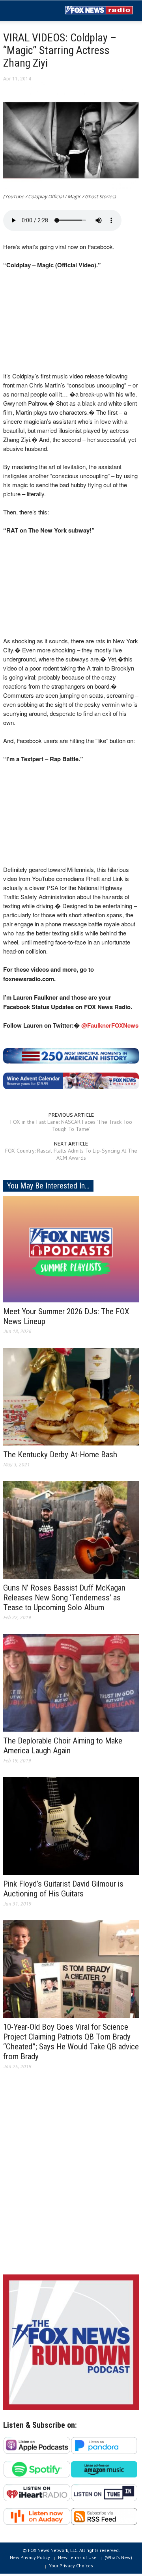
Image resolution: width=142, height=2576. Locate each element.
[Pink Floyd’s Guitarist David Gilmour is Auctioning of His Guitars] (71, 1825)
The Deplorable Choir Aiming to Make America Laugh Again (63, 1746)
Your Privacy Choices (71, 2566)
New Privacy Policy (30, 2557)
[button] (30, 11)
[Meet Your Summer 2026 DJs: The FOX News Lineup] (71, 1248)
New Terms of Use (77, 2557)
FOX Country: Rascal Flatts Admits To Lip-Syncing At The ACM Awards (71, 1154)
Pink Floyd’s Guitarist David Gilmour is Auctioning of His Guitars (63, 1889)
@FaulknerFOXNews (110, 1025)
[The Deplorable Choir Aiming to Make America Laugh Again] (71, 1682)
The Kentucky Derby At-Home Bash (60, 1455)
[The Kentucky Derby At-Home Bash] (71, 1396)
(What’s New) (118, 2557)
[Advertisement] (71, 2178)
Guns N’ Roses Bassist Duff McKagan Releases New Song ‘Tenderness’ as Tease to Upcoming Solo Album (64, 1598)
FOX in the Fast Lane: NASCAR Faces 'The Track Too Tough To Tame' (71, 1125)
